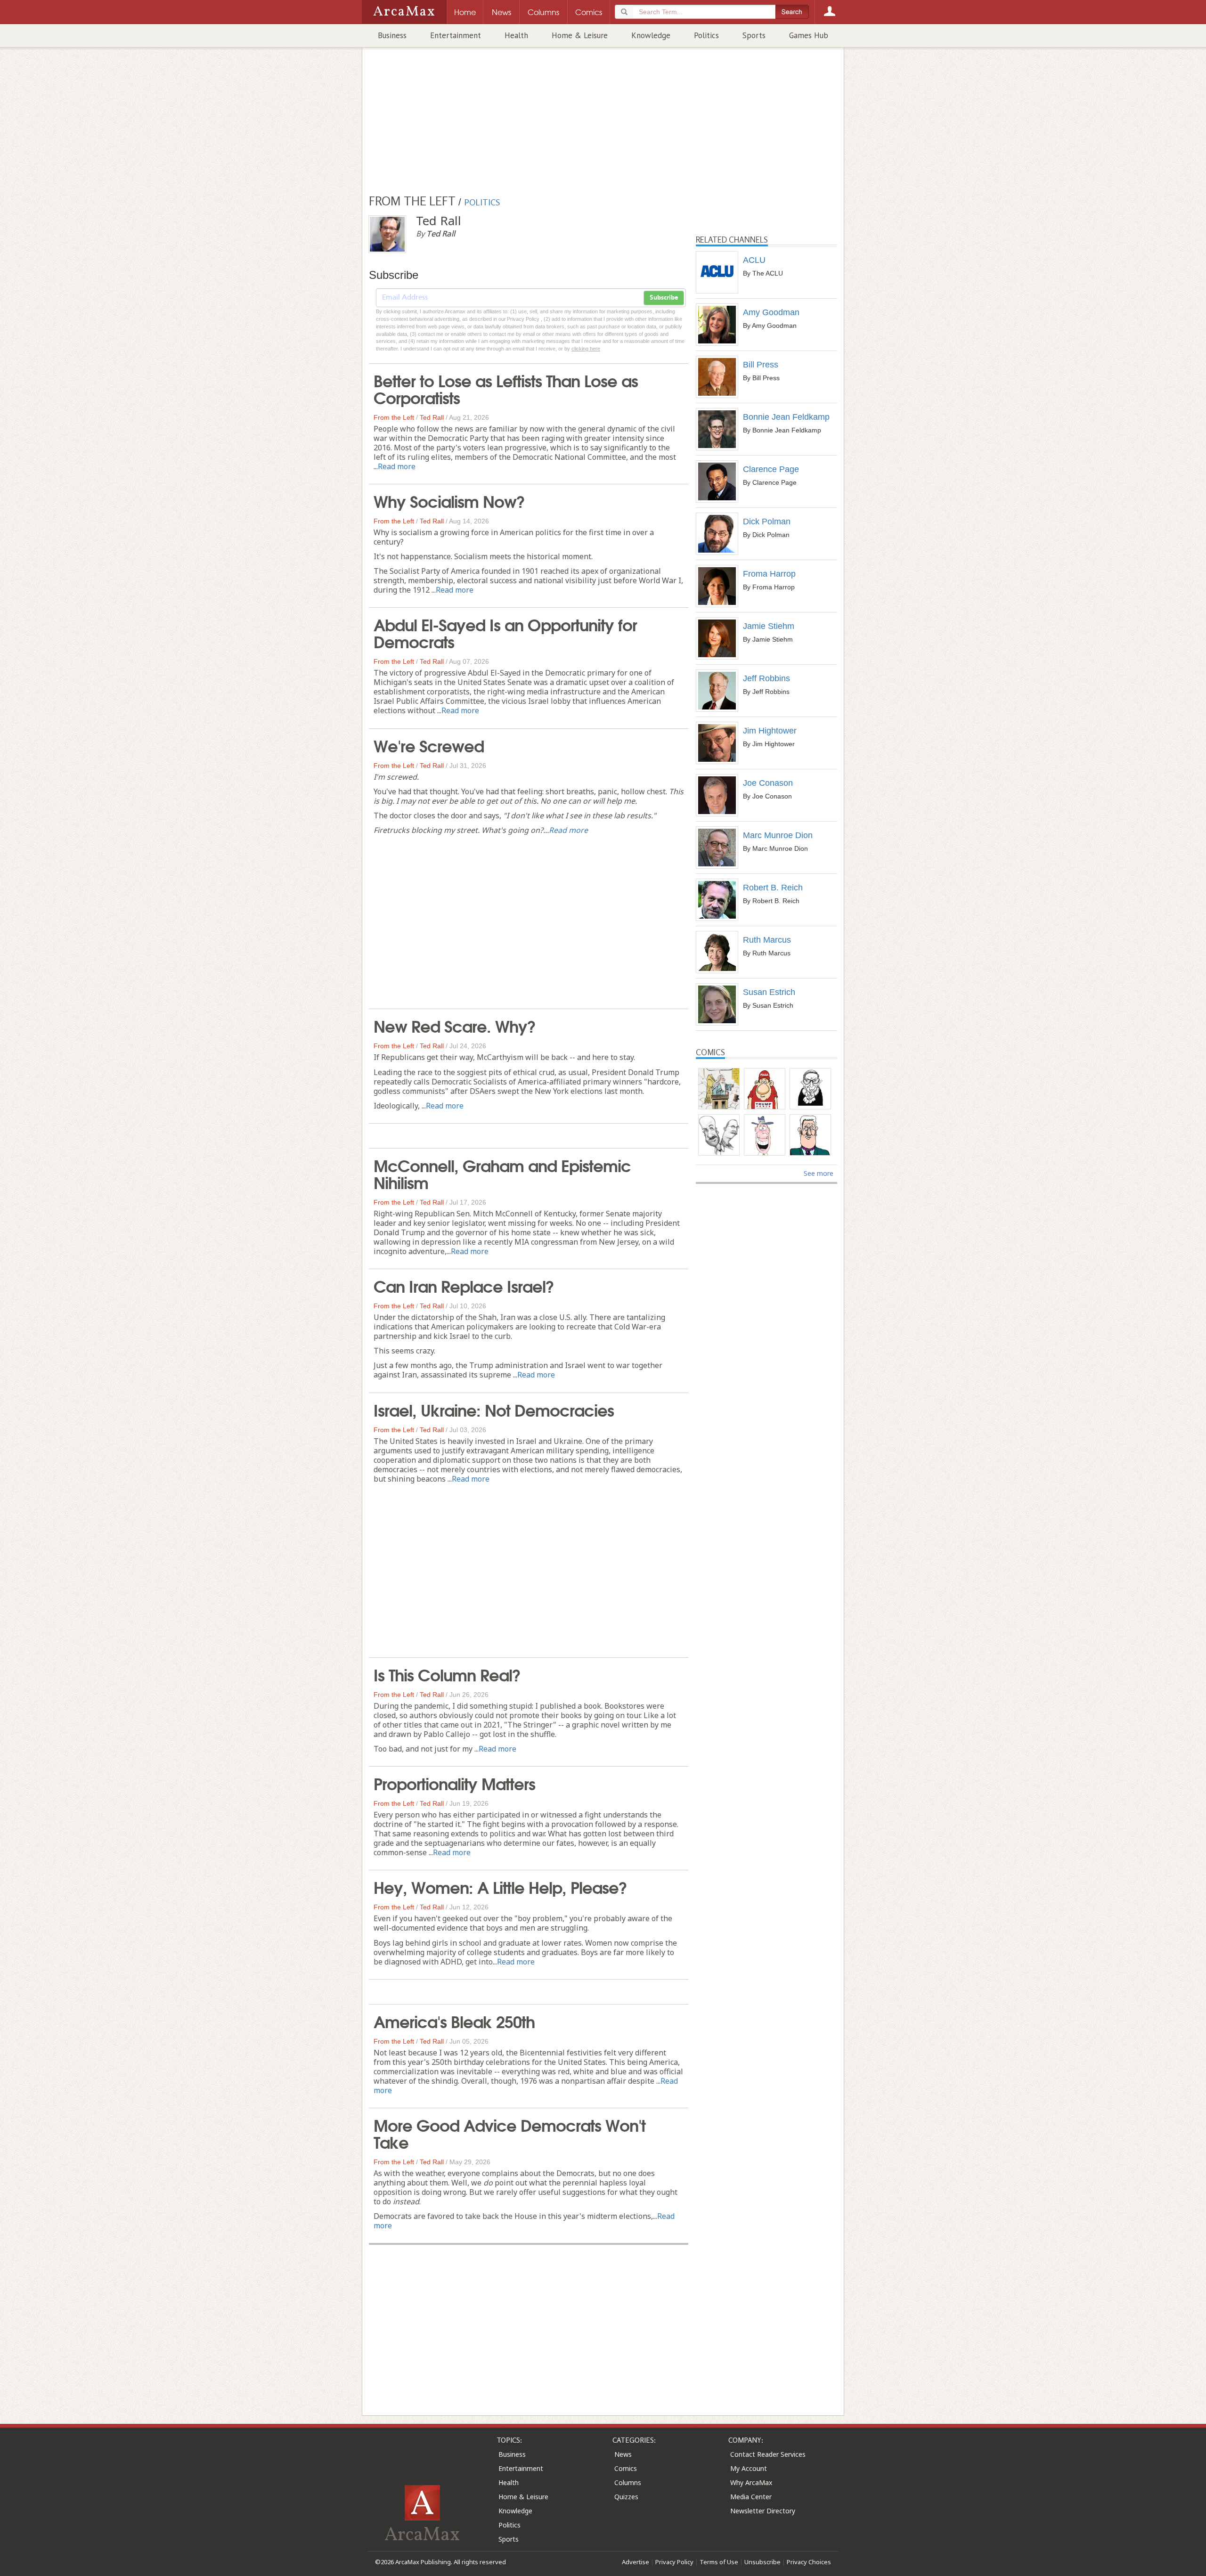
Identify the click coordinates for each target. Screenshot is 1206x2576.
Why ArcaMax (751, 2482)
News (623, 2454)
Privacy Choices (809, 2562)
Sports (754, 35)
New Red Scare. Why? (455, 1025)
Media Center (751, 2497)
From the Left (394, 417)
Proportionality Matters (454, 1783)
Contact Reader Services (768, 2454)
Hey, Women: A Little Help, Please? (500, 1886)
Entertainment (456, 35)
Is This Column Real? (447, 1674)
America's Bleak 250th (454, 2021)
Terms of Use (719, 2562)
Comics (626, 2468)
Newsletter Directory (763, 2511)
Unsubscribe (762, 2562)
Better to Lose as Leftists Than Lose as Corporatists (506, 388)
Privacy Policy (674, 2562)
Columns (628, 2482)
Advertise (636, 2562)
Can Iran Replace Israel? (464, 1285)
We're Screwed (429, 745)
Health (516, 35)
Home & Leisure (580, 35)
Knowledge (651, 35)
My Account (749, 2468)
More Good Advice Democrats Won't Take (509, 2133)
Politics (706, 35)
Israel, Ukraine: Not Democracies (494, 1409)
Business (392, 35)
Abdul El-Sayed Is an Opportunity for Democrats (505, 632)
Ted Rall (432, 417)
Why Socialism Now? (449, 500)
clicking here (586, 349)
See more (819, 1173)
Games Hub (809, 35)
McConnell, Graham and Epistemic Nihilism (502, 1173)
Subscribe (664, 298)
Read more (397, 466)
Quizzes (626, 2497)
